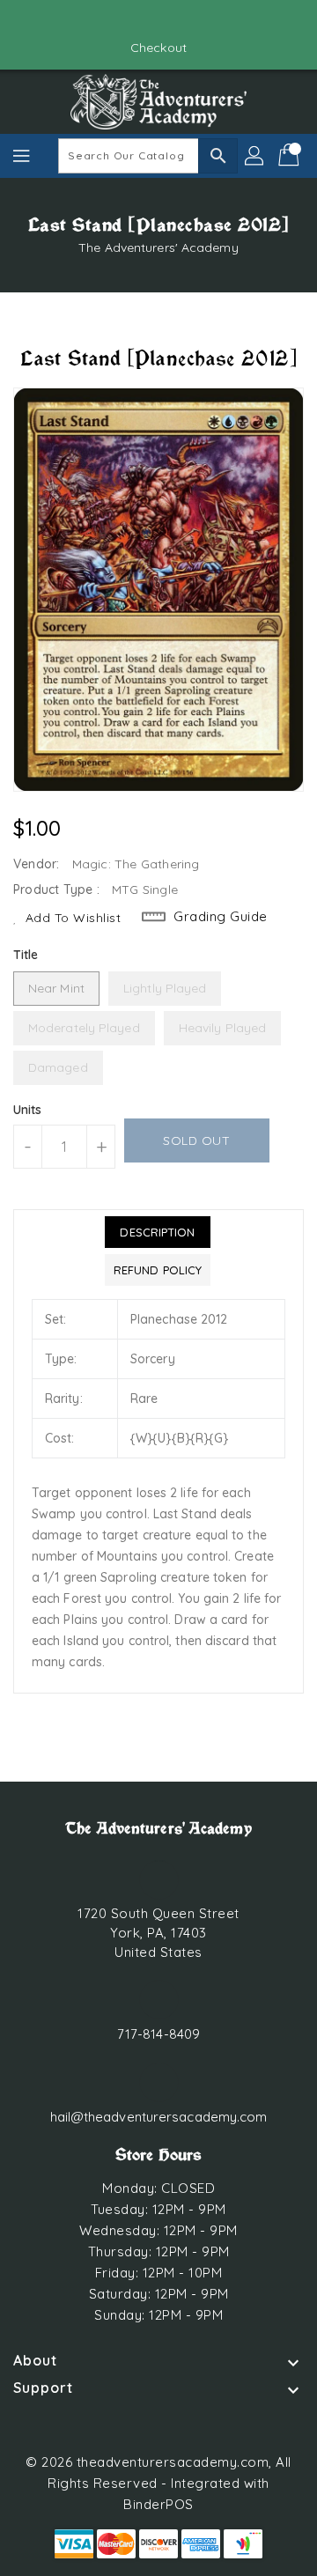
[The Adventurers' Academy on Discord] (175, 20)
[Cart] (291, 156)
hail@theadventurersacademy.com (159, 2117)
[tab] (158, 1232)
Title (26, 955)
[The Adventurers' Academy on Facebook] (142, 20)
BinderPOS (158, 2504)
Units (28, 1110)
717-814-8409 (158, 2034)
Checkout (158, 48)
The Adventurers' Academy (158, 247)
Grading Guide (221, 916)
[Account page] (255, 156)
